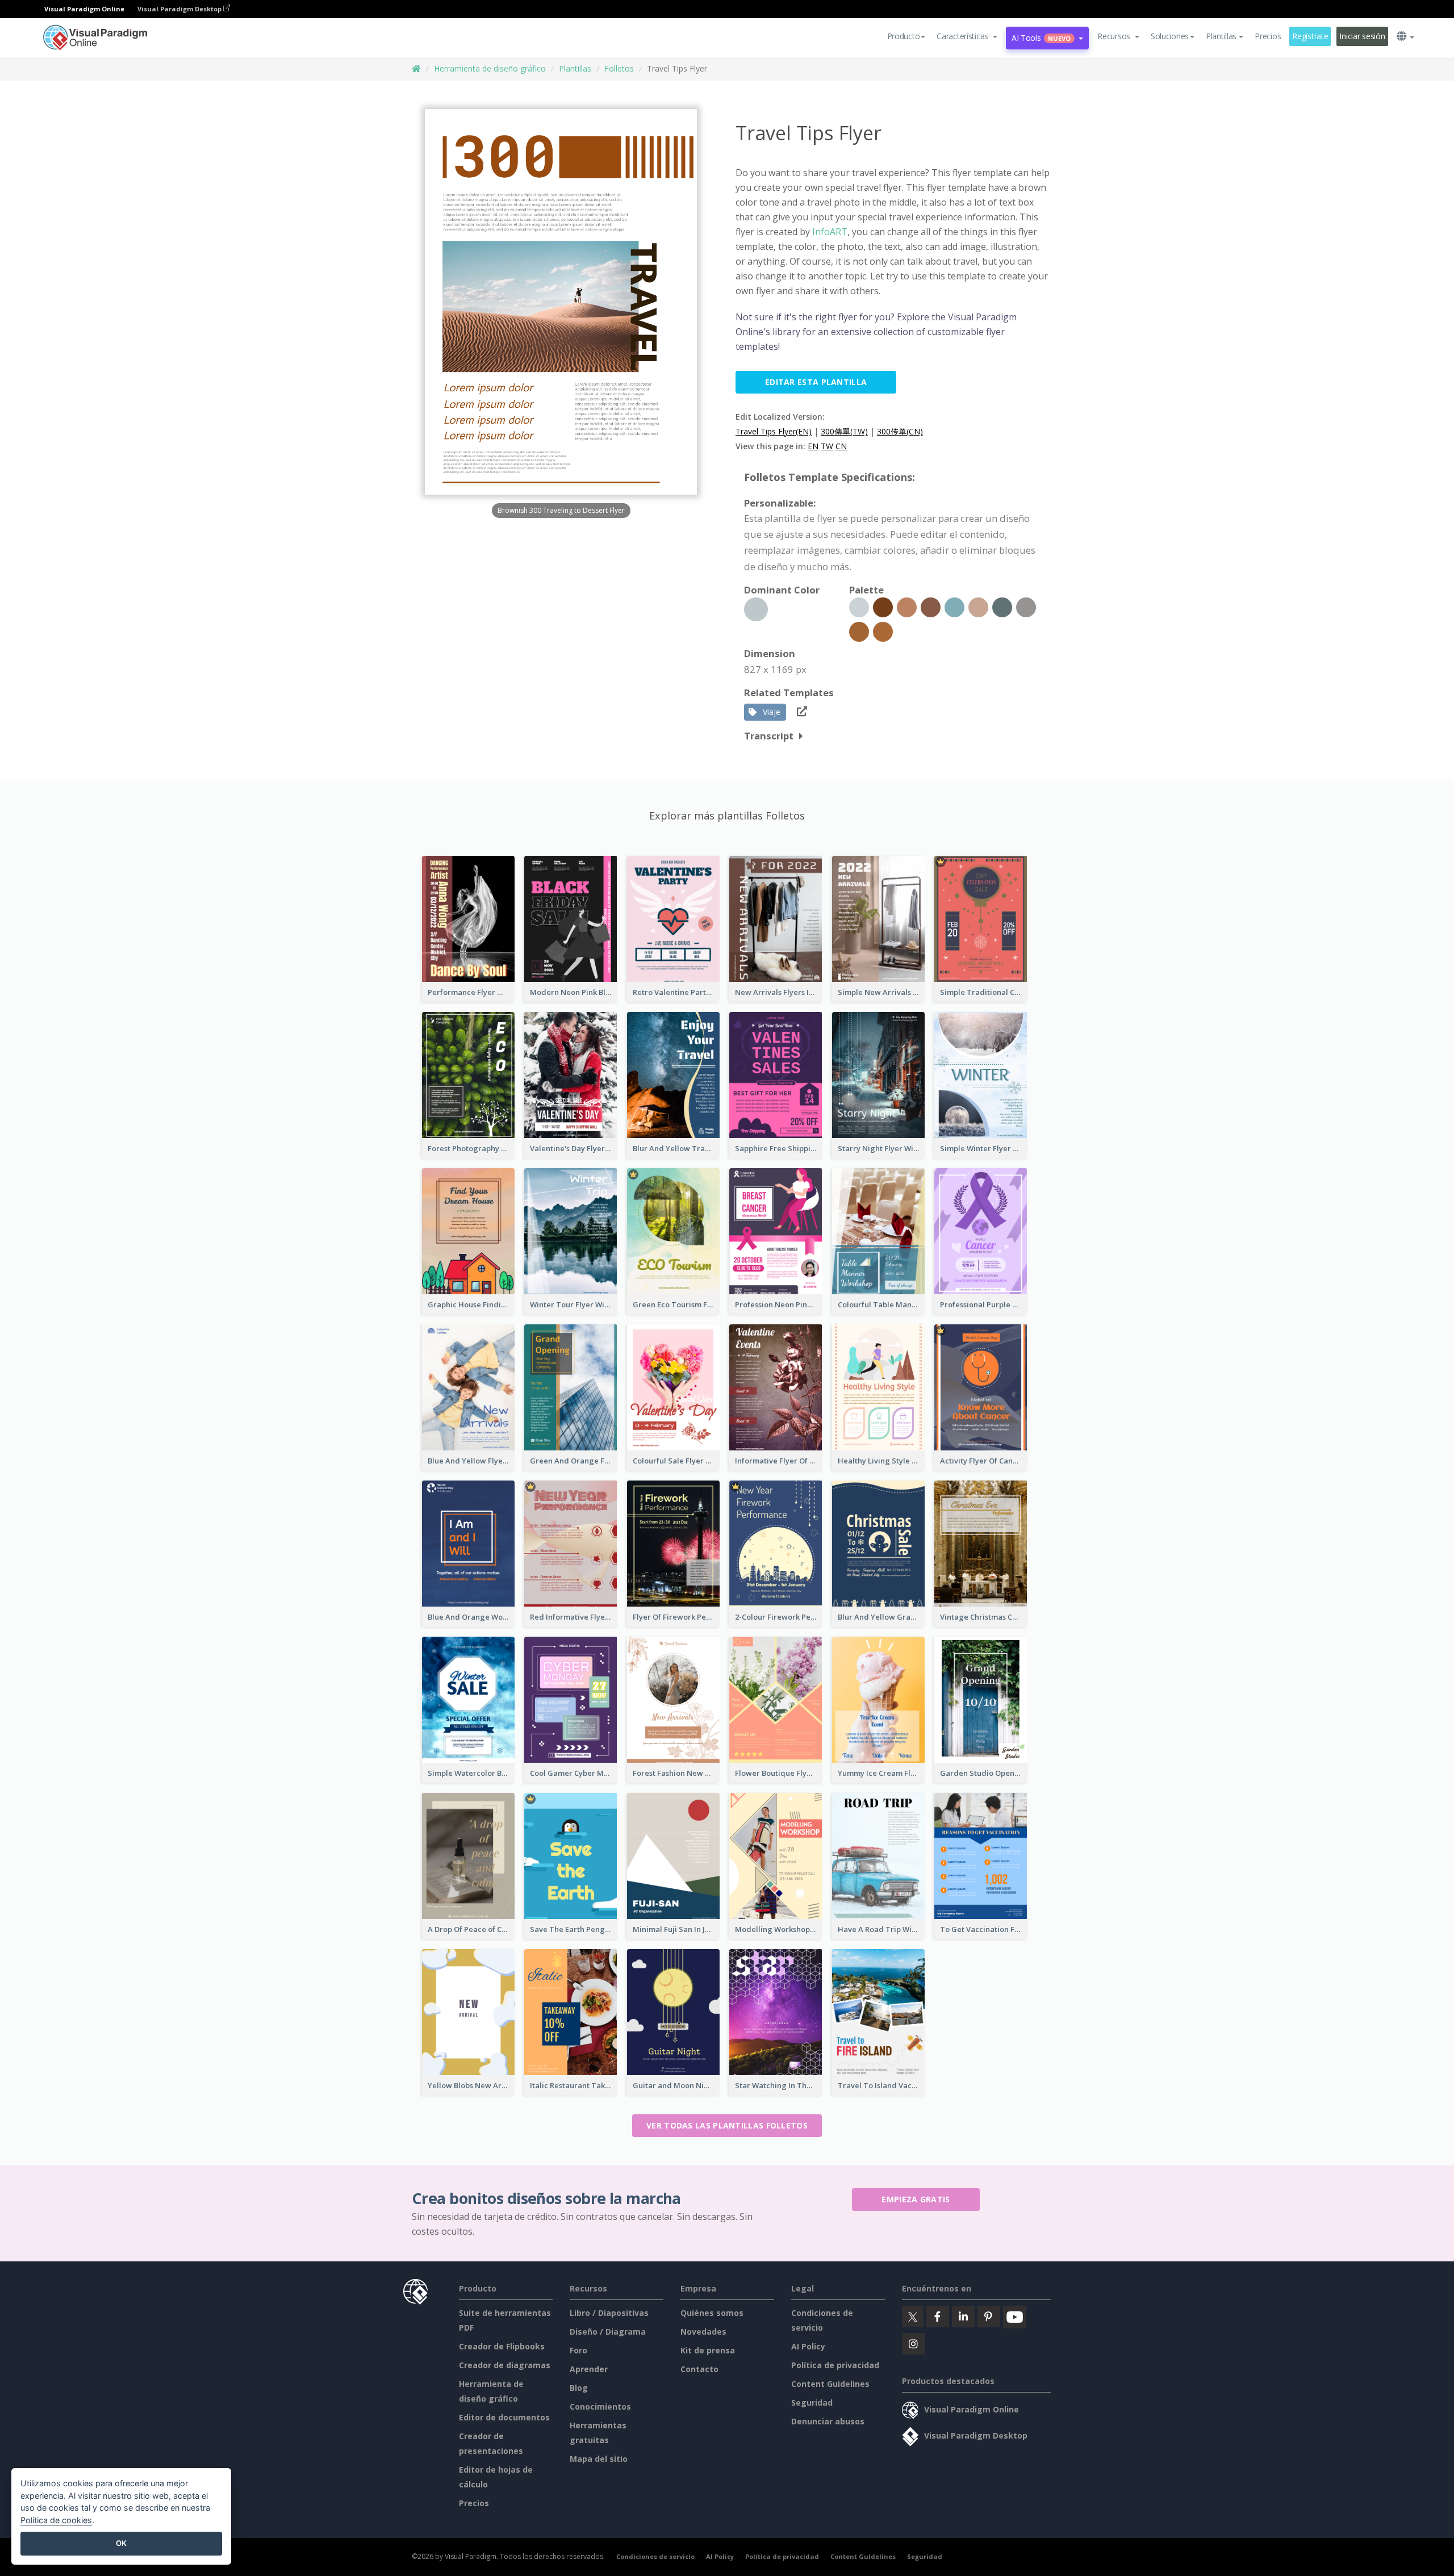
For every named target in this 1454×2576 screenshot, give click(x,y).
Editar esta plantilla (816, 382)
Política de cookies (56, 2520)
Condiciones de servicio (655, 2556)
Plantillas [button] (1221, 36)
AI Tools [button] (1041, 38)
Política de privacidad (835, 2365)
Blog (579, 2388)
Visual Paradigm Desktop (180, 9)
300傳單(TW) (844, 431)
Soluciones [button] (1170, 36)
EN (813, 446)
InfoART (829, 232)
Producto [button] (904, 36)
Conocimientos (600, 2406)
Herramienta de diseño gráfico (490, 68)
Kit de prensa (708, 2350)
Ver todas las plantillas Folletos (727, 2125)
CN (841, 446)
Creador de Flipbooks (502, 2346)
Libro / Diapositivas (609, 2313)
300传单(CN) (900, 431)
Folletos (619, 68)
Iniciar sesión (1362, 36)
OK (121, 2543)
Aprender (589, 2369)
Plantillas (575, 68)
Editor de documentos (504, 2417)
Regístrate (1310, 36)
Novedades (703, 2332)
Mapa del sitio (599, 2459)
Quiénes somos (712, 2313)
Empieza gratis (916, 2199)
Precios (1268, 36)
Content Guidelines (830, 2384)
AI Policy (808, 2346)
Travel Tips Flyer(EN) (774, 431)
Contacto (699, 2369)
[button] (967, 36)
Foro (578, 2350)
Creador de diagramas (505, 2365)
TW (827, 446)
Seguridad (812, 2403)
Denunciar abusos (828, 2421)
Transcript (769, 736)
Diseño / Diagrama (608, 2332)
